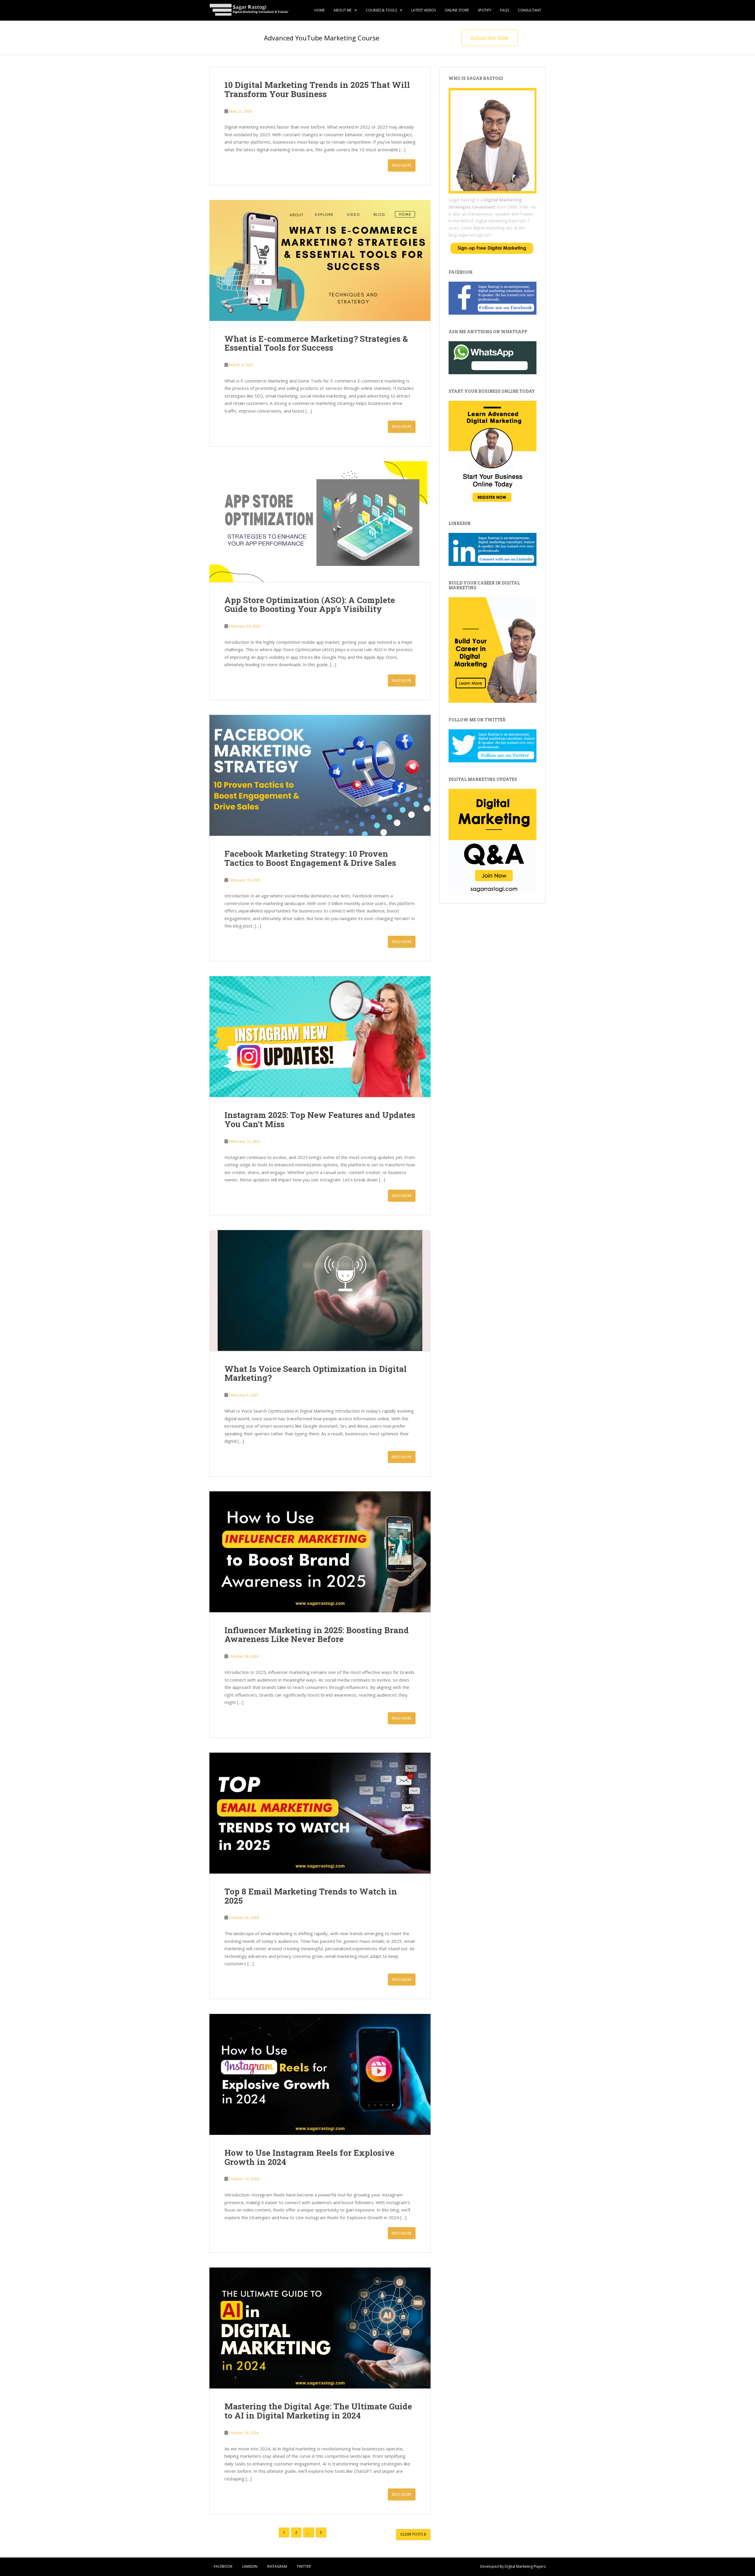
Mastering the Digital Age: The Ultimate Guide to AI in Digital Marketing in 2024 (318, 2411)
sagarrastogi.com (475, 235)
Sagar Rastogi (462, 200)
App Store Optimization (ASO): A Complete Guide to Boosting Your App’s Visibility (310, 605)
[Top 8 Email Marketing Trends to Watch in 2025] (320, 1813)
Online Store (457, 10)
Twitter (304, 2566)
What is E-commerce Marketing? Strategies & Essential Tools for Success (316, 343)
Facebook (223, 2566)
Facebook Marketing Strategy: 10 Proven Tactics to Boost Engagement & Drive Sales (310, 858)
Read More (402, 165)
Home (320, 10)
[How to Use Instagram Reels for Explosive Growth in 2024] (320, 2074)
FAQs (505, 10)
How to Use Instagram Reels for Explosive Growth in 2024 (309, 2157)
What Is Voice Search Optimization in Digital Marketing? (316, 1373)
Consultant (530, 10)
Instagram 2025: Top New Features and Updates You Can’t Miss (320, 1119)
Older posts (412, 2534)
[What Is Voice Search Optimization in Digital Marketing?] (320, 1291)
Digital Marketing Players (525, 2566)
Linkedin (250, 2566)
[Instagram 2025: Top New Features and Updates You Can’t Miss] (320, 1037)
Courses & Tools (381, 10)
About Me (343, 10)
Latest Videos (424, 10)
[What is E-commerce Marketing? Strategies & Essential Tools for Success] (320, 260)
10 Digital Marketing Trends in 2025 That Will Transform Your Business (317, 89)
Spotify (485, 10)
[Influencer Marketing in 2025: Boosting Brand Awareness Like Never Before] (320, 1552)
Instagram (277, 2566)
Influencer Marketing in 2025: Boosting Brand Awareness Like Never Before (317, 1635)
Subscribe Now (490, 38)
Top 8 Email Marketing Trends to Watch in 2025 (311, 1896)
